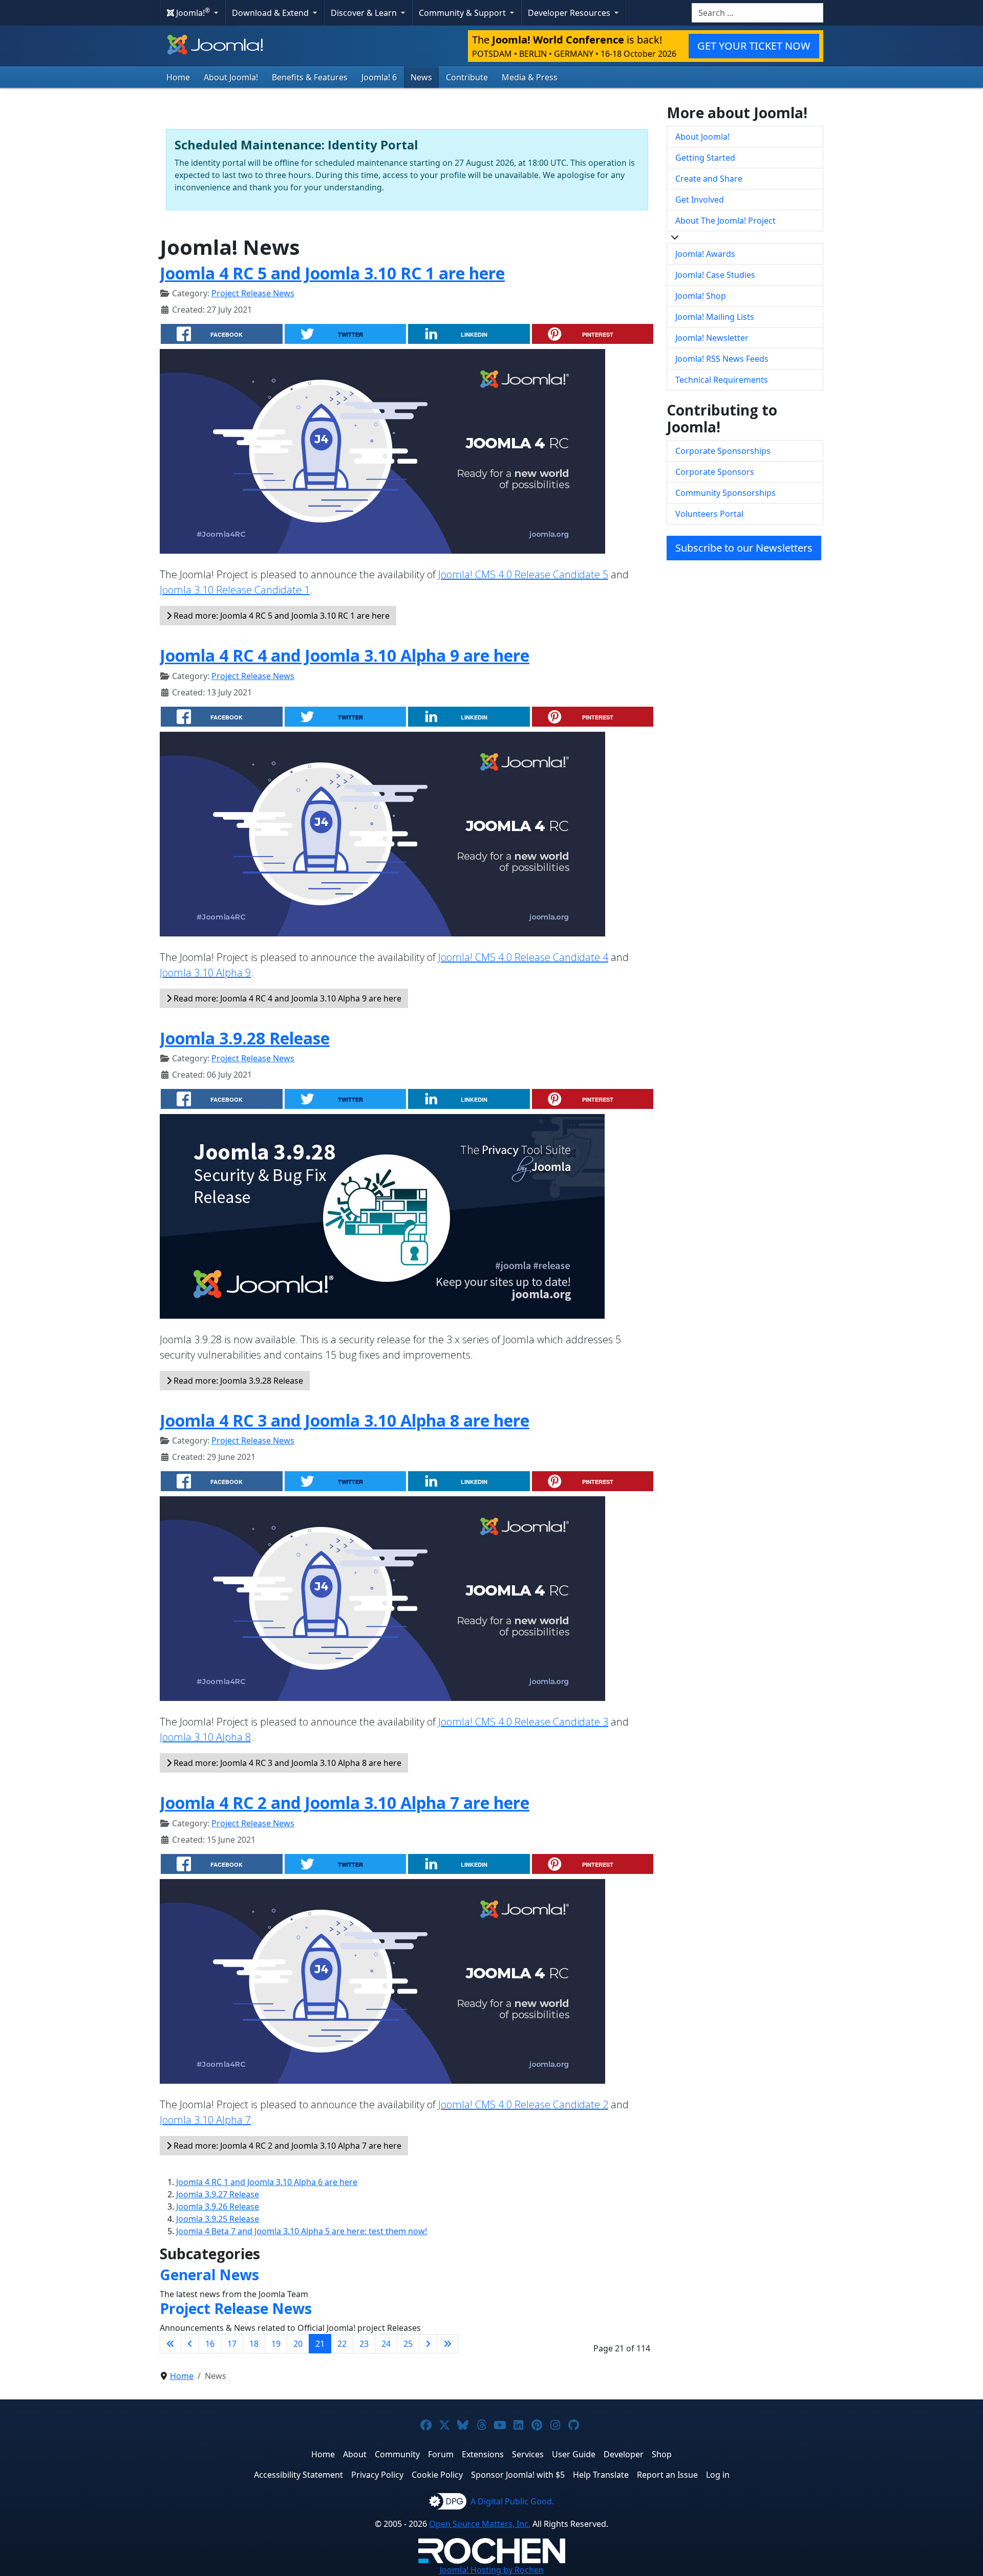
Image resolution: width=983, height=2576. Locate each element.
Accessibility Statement (298, 2475)
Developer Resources (570, 13)
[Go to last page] (447, 2344)
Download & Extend (271, 13)
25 (408, 2344)
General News (209, 2275)
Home (178, 77)
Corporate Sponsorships (723, 451)
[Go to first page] (170, 2344)
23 (364, 2344)
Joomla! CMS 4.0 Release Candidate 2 (523, 2104)
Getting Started (705, 158)
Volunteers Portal (709, 514)
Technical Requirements (722, 380)
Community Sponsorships (725, 493)
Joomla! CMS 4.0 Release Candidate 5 (523, 574)
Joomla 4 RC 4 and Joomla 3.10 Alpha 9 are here (345, 655)
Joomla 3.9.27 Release (218, 2194)
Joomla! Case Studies (715, 275)
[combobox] (757, 13)
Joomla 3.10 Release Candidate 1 (235, 590)
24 (386, 2344)
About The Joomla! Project (725, 221)
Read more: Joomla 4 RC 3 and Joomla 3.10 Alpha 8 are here (286, 1763)
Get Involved (700, 200)
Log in (718, 2475)
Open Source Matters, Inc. (480, 2524)
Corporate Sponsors (715, 472)
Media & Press (530, 77)
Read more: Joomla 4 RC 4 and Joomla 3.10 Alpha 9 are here (286, 998)
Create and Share (709, 179)
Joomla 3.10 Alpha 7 (205, 2120)
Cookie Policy (437, 2475)
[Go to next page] (428, 2344)
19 (276, 2344)
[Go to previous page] (190, 2344)
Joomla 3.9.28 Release (245, 1038)
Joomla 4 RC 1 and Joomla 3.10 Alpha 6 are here (267, 2182)
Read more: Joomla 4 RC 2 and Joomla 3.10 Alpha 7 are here (286, 2146)
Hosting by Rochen (492, 2570)
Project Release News (253, 293)
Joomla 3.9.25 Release (218, 2219)
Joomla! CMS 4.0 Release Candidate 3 (523, 1722)
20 (298, 2344)
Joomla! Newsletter (712, 338)
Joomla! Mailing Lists (715, 317)
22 (342, 2344)
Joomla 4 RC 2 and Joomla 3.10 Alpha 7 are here (345, 1803)
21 (320, 2344)
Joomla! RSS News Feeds (722, 359)
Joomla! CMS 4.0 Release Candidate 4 (523, 957)
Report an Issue (667, 2475)
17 (232, 2344)
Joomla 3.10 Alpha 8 (205, 1737)
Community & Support (463, 13)
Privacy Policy (377, 2475)
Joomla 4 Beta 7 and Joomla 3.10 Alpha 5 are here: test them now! (302, 2231)
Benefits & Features (310, 77)
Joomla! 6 (379, 77)
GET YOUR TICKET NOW (754, 46)
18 (254, 2344)
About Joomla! (231, 77)
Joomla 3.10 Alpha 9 (205, 973)
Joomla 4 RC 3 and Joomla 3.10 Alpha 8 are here (345, 1420)
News (421, 77)
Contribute (467, 77)
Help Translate (601, 2475)
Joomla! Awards (705, 254)
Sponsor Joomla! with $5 (518, 2475)
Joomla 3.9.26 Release (218, 2207)
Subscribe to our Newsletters (744, 548)
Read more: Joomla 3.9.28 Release (237, 1381)
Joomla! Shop (701, 296)
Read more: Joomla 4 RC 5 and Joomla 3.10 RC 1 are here (281, 616)
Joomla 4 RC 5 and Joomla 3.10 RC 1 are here (332, 273)
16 (210, 2344)
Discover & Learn (365, 13)
